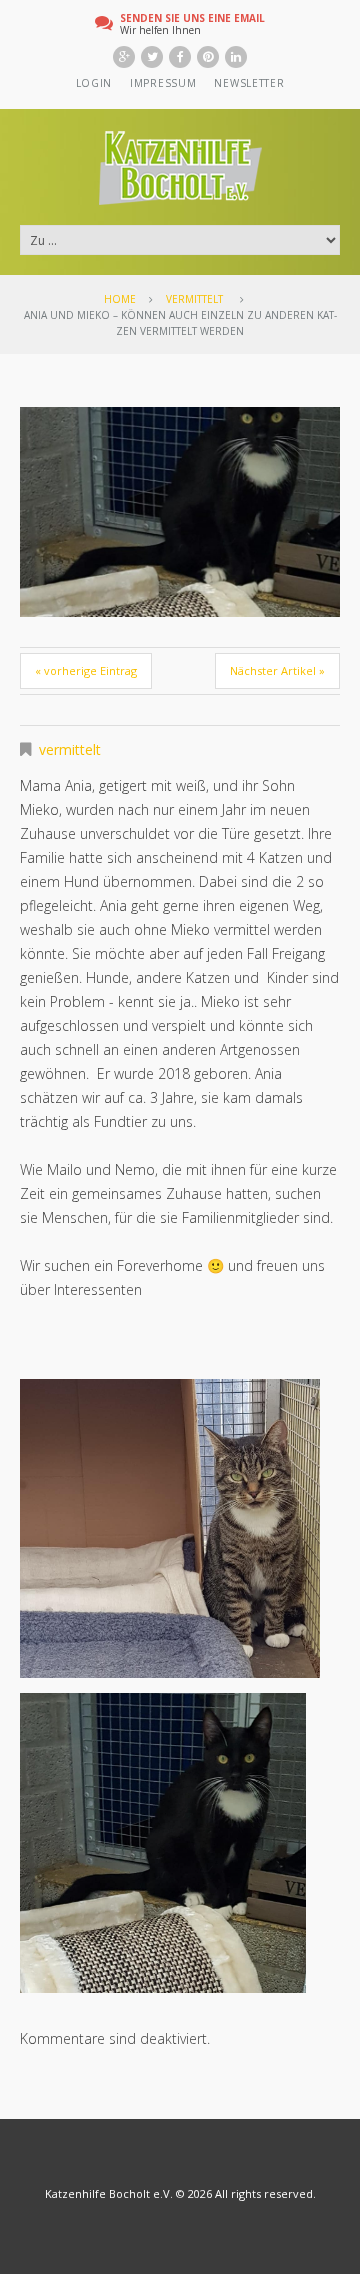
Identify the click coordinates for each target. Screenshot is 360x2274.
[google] (124, 57)
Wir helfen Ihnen (192, 24)
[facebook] (180, 57)
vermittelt (194, 299)
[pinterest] (208, 57)
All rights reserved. (265, 2193)
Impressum (163, 83)
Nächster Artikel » (277, 670)
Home (120, 299)
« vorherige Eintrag (86, 670)
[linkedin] (236, 57)
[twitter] (152, 57)
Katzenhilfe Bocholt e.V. (109, 2193)
